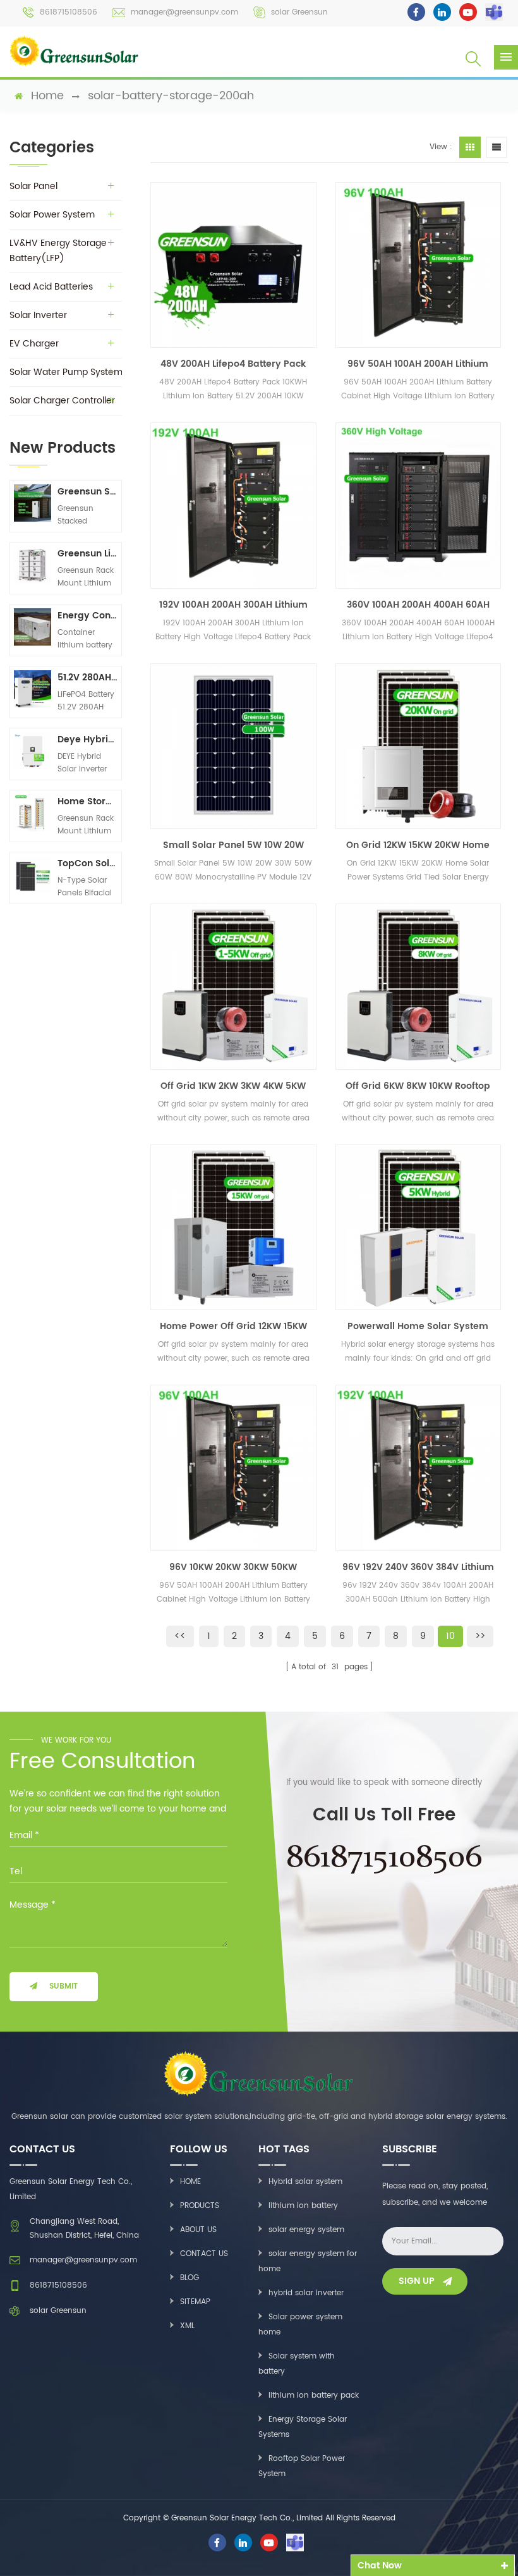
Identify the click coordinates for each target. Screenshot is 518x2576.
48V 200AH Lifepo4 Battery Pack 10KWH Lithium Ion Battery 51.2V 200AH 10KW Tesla (233, 364)
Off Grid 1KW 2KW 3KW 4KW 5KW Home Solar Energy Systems (233, 1086)
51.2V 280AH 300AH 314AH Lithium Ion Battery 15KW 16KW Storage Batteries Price (87, 678)
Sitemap (195, 2302)
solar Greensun (299, 12)
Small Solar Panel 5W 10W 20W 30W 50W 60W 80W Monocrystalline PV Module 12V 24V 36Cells (233, 845)
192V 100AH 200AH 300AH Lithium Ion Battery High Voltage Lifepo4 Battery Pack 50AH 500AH (233, 605)
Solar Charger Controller (62, 401)
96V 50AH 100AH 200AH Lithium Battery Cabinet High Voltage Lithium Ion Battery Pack (418, 364)
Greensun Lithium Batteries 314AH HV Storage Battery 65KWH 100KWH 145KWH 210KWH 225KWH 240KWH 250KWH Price (87, 554)
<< (180, 1636)
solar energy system (306, 2230)
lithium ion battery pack (314, 2395)
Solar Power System (52, 215)
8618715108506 (69, 12)
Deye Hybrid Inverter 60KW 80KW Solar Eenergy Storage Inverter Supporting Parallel (87, 739)
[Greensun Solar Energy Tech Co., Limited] (74, 51)
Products (200, 2206)
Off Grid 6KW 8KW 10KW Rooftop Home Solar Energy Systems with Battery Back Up (418, 1086)
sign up (417, 2281)
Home (190, 2182)
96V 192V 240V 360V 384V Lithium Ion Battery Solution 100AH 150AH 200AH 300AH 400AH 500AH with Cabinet (418, 1567)
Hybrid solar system (305, 2182)
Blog (190, 2278)
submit (63, 1986)
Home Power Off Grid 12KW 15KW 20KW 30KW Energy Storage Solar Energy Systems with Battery (233, 1327)
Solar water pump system (66, 372)
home (47, 96)
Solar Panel (33, 186)
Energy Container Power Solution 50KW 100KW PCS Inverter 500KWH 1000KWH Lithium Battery (87, 616)
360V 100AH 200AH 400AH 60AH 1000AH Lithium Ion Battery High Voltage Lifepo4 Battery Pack (418, 605)
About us (198, 2230)
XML (187, 2326)
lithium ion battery (303, 2206)
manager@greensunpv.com (184, 12)
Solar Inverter (38, 315)
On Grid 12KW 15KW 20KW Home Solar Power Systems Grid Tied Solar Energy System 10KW (418, 845)
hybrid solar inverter (306, 2293)
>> (480, 1636)
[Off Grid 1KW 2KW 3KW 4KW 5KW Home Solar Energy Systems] (233, 986)
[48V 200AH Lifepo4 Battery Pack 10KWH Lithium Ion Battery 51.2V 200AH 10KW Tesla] (233, 265)
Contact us (204, 2254)
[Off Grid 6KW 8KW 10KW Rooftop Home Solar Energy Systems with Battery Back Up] (418, 986)
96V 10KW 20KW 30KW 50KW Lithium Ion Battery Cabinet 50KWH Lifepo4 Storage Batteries (233, 1567)
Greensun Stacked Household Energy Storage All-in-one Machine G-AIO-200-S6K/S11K (87, 492)
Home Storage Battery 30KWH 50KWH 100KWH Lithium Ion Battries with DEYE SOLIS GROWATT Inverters (87, 801)
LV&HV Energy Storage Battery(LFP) (58, 251)
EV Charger (34, 344)
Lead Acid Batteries (51, 287)
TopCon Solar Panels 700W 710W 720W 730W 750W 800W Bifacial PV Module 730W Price (87, 863)
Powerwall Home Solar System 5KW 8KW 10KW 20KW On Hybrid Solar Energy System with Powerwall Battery (418, 1327)
